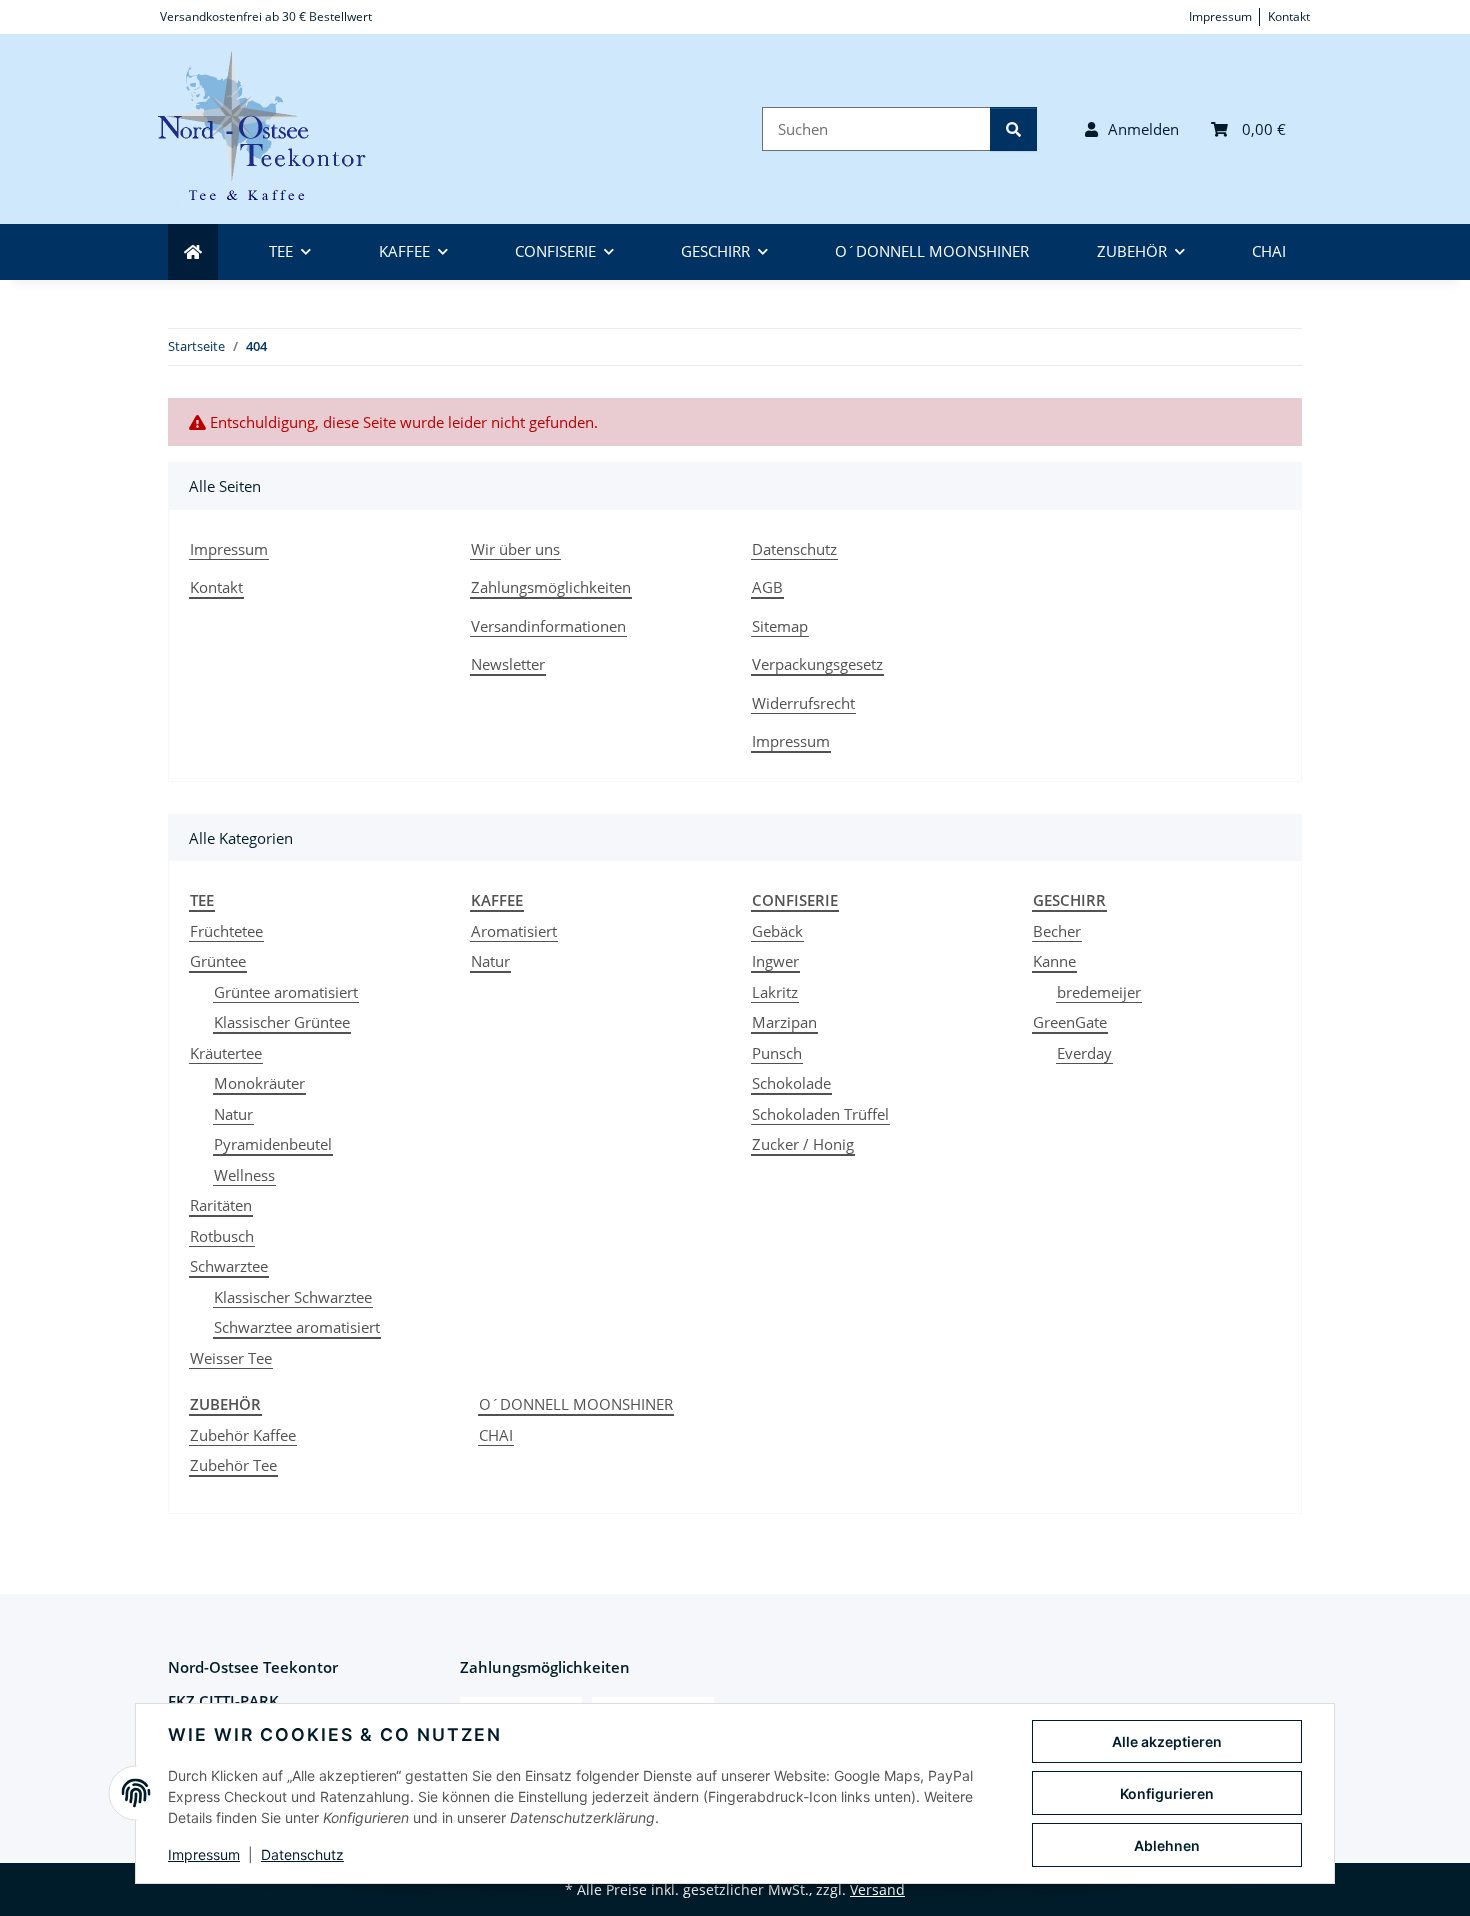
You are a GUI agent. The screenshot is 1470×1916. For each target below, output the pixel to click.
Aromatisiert (514, 931)
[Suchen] (1013, 129)
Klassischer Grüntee (282, 1022)
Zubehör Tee (233, 1465)
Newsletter (508, 664)
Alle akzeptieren (1167, 1741)
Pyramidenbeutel (273, 1144)
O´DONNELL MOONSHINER (576, 1404)
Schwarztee (229, 1266)
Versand (877, 1889)
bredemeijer (1099, 992)
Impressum (204, 1854)
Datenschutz (302, 1854)
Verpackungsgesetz (817, 664)
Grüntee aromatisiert (286, 992)
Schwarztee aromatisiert (297, 1327)
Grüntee (218, 961)
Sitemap (780, 626)
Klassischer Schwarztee (293, 1297)
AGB (767, 587)
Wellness (244, 1175)
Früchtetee (226, 931)
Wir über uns (515, 549)
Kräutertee (226, 1053)
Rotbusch (222, 1236)
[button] (1132, 129)
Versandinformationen (548, 626)
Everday (1084, 1053)
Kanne (1054, 961)
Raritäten (221, 1205)
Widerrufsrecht (803, 703)
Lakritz (775, 992)
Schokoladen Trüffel (820, 1114)
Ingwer (775, 961)
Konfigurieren (1167, 1793)
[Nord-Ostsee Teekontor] (274, 129)
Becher (1057, 931)
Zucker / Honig (803, 1144)
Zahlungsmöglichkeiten (551, 587)
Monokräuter (259, 1083)
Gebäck (777, 931)
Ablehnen (1167, 1845)
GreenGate (1070, 1022)
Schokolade (791, 1083)
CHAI (496, 1435)
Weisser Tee (231, 1358)
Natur (233, 1114)
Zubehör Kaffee (243, 1435)
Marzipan (784, 1022)
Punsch (777, 1053)
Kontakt (1289, 16)
